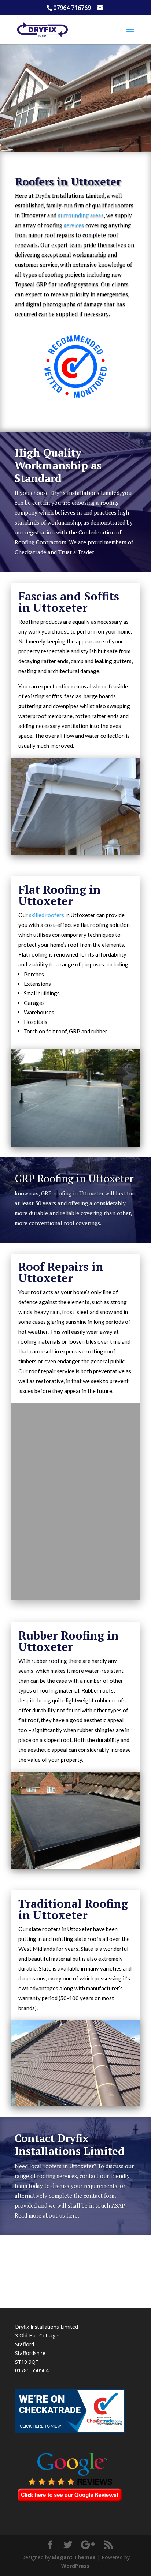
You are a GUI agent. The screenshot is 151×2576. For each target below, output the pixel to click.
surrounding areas (81, 215)
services (74, 225)
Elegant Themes (74, 2557)
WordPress (75, 2566)
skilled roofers (47, 915)
